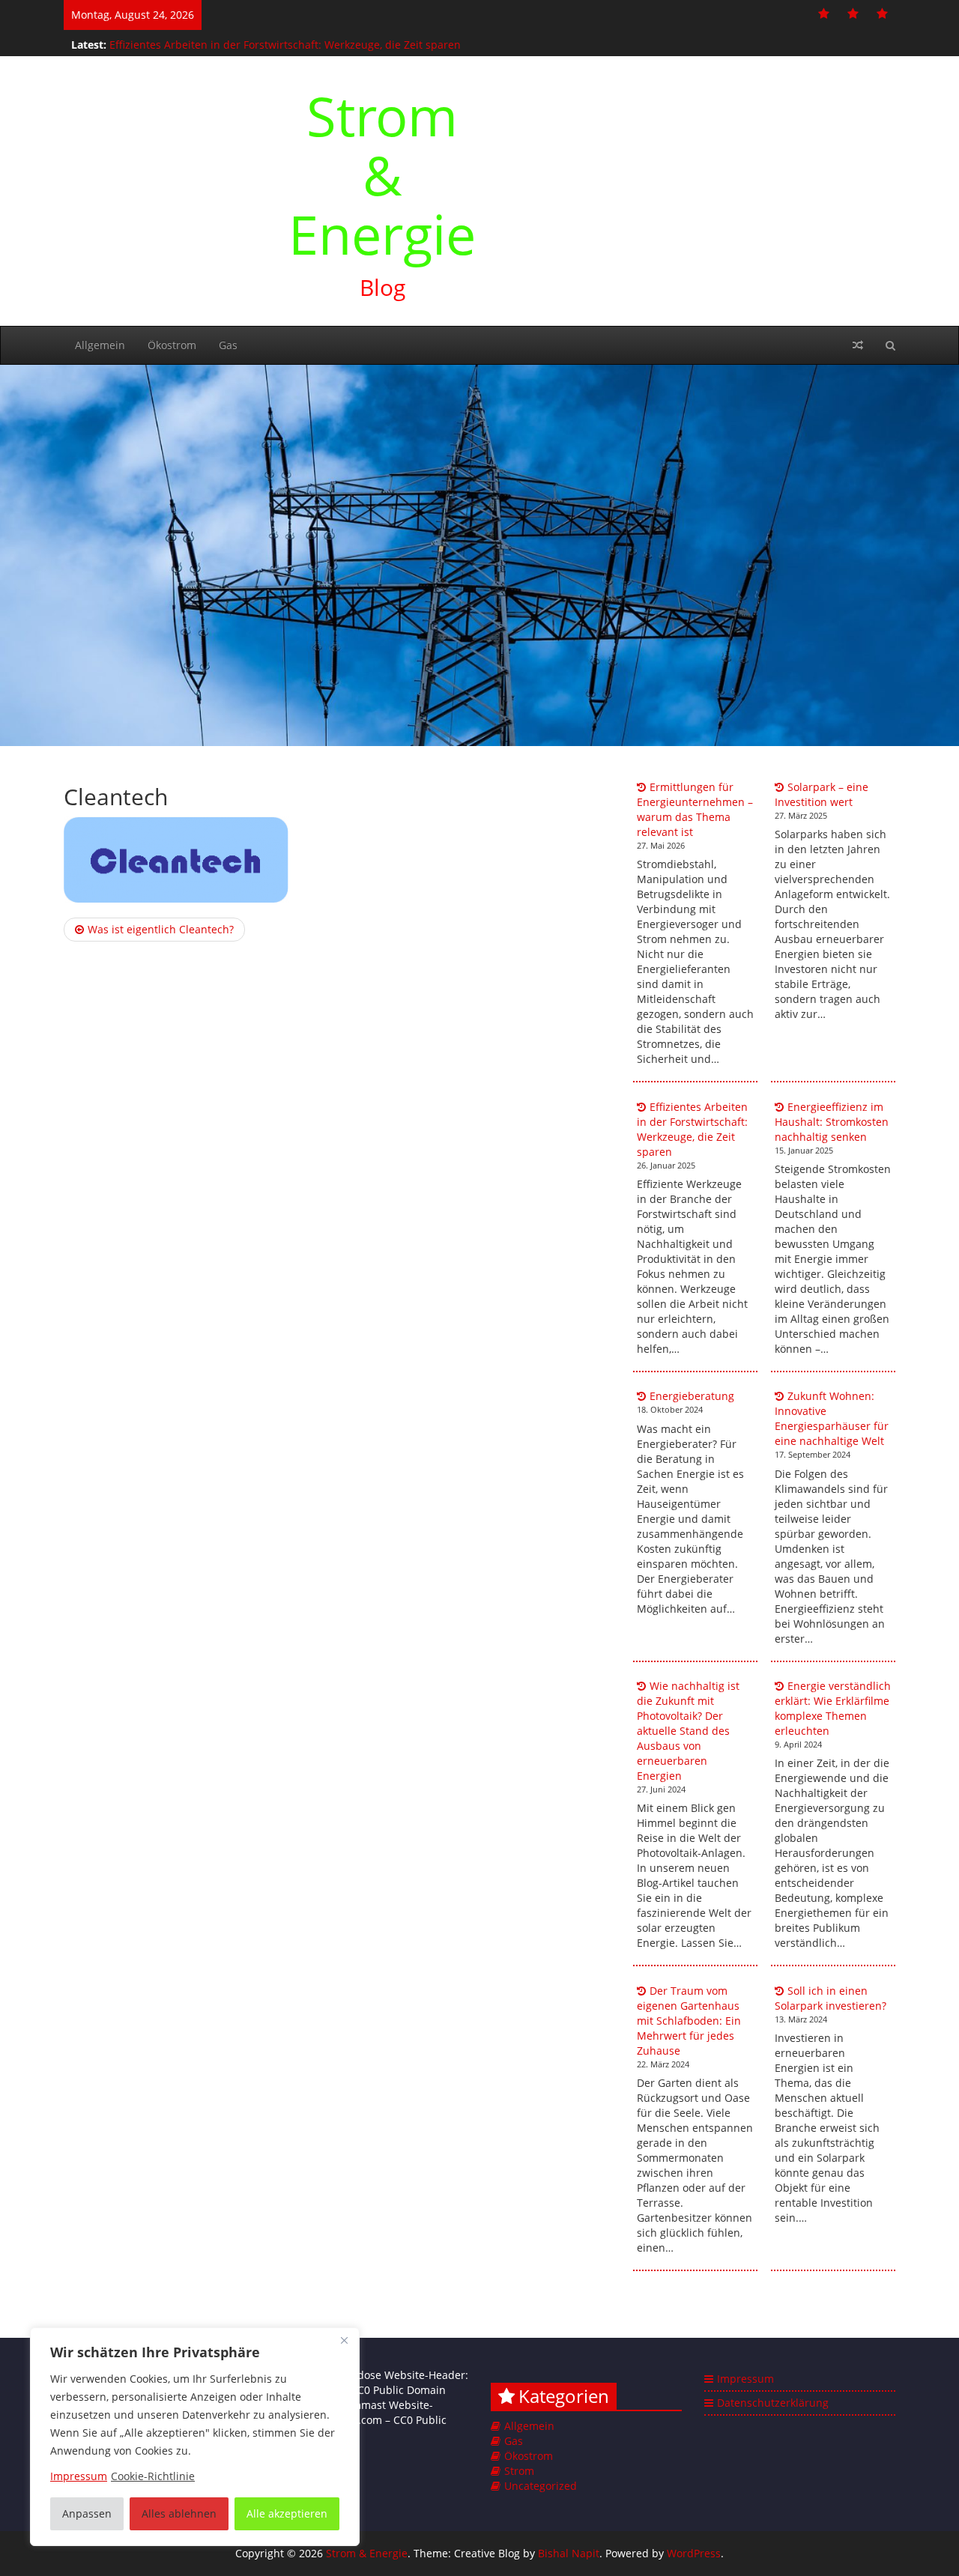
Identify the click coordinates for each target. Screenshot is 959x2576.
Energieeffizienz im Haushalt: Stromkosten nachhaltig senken (832, 1122)
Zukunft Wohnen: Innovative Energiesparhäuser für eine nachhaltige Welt (832, 1418)
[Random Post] (858, 345)
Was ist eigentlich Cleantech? (161, 929)
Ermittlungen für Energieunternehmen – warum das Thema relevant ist (695, 809)
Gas (228, 345)
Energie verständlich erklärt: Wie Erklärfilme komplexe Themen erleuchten (833, 1708)
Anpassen (87, 2513)
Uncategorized (541, 2486)
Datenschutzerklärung (773, 2403)
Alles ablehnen (179, 2513)
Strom (519, 2471)
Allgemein (100, 345)
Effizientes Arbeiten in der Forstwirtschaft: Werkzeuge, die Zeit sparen (285, 43)
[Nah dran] (344, 2340)
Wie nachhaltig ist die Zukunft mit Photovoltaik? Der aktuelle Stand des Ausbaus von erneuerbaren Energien (688, 1731)
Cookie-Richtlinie (153, 2476)
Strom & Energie (382, 175)
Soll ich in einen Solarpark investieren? (831, 1998)
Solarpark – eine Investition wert (822, 794)
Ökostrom (172, 345)
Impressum (745, 2379)
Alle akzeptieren (287, 2513)
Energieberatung (692, 1396)
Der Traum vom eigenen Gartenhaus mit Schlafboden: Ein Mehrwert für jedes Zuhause (689, 2021)
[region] (195, 2437)
